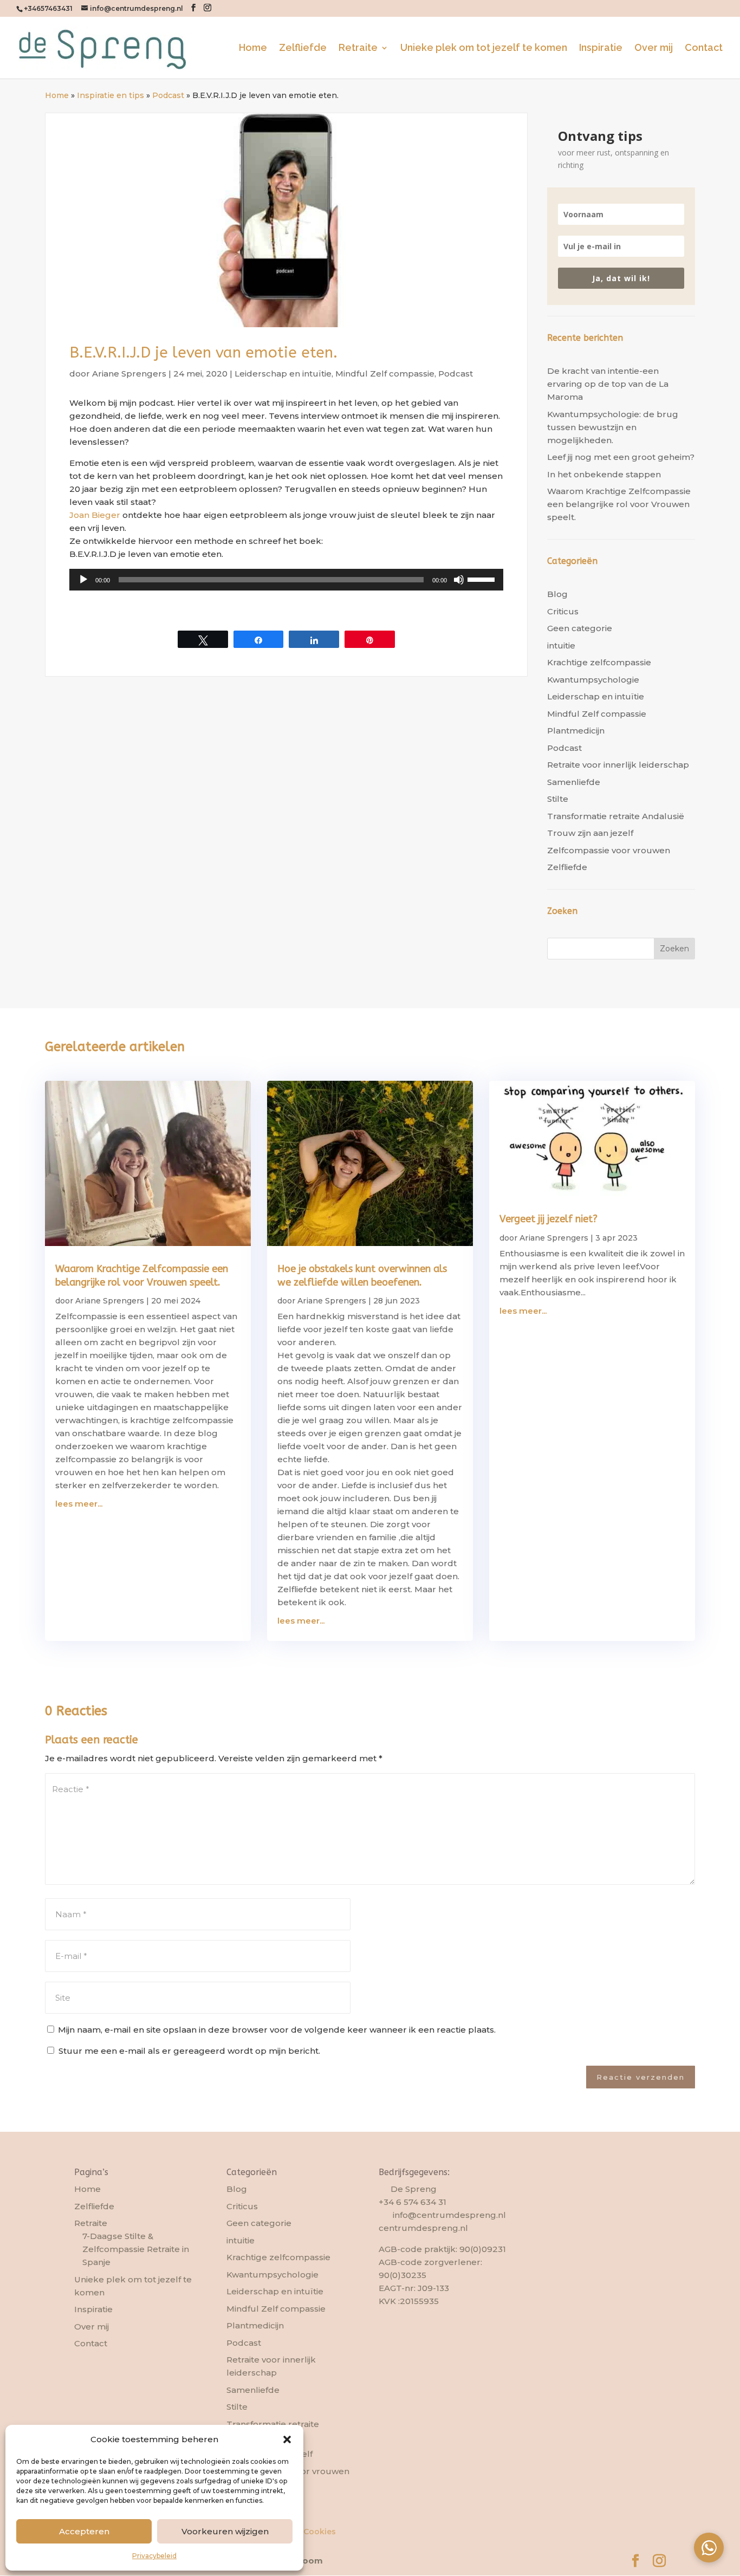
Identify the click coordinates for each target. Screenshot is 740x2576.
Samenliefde (574, 782)
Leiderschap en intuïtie (283, 374)
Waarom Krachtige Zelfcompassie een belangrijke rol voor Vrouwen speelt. (619, 504)
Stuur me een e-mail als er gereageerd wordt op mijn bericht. (189, 2051)
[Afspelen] (83, 580)
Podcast (168, 95)
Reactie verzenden (641, 2077)
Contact (704, 48)
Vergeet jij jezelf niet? (548, 1219)
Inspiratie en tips (111, 95)
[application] (286, 580)
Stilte (558, 799)
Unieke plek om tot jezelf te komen (484, 48)
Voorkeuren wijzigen (225, 2531)
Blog (557, 594)
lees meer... (79, 1504)
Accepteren (84, 2531)
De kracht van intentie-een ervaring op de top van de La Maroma (608, 384)
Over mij (654, 48)
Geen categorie (580, 628)
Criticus (563, 611)
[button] (287, 2439)
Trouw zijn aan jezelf (590, 833)
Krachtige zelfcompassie (599, 662)
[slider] (483, 579)
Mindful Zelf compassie (385, 374)
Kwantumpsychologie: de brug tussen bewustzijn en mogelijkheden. (613, 427)
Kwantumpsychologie (593, 680)
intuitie (561, 645)
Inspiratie (601, 48)
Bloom (309, 2561)
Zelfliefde (303, 48)
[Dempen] (459, 580)
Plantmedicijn (576, 731)
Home (253, 48)
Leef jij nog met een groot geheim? (621, 457)
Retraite (358, 48)
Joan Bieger (95, 515)
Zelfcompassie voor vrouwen (609, 850)
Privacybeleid (154, 2556)
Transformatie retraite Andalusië (616, 816)
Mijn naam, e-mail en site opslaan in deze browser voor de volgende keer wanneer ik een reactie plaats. (277, 2030)
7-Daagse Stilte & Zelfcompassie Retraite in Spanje (136, 2249)
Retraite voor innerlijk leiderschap (618, 765)
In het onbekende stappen (604, 474)
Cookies (320, 2532)
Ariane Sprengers (129, 374)
